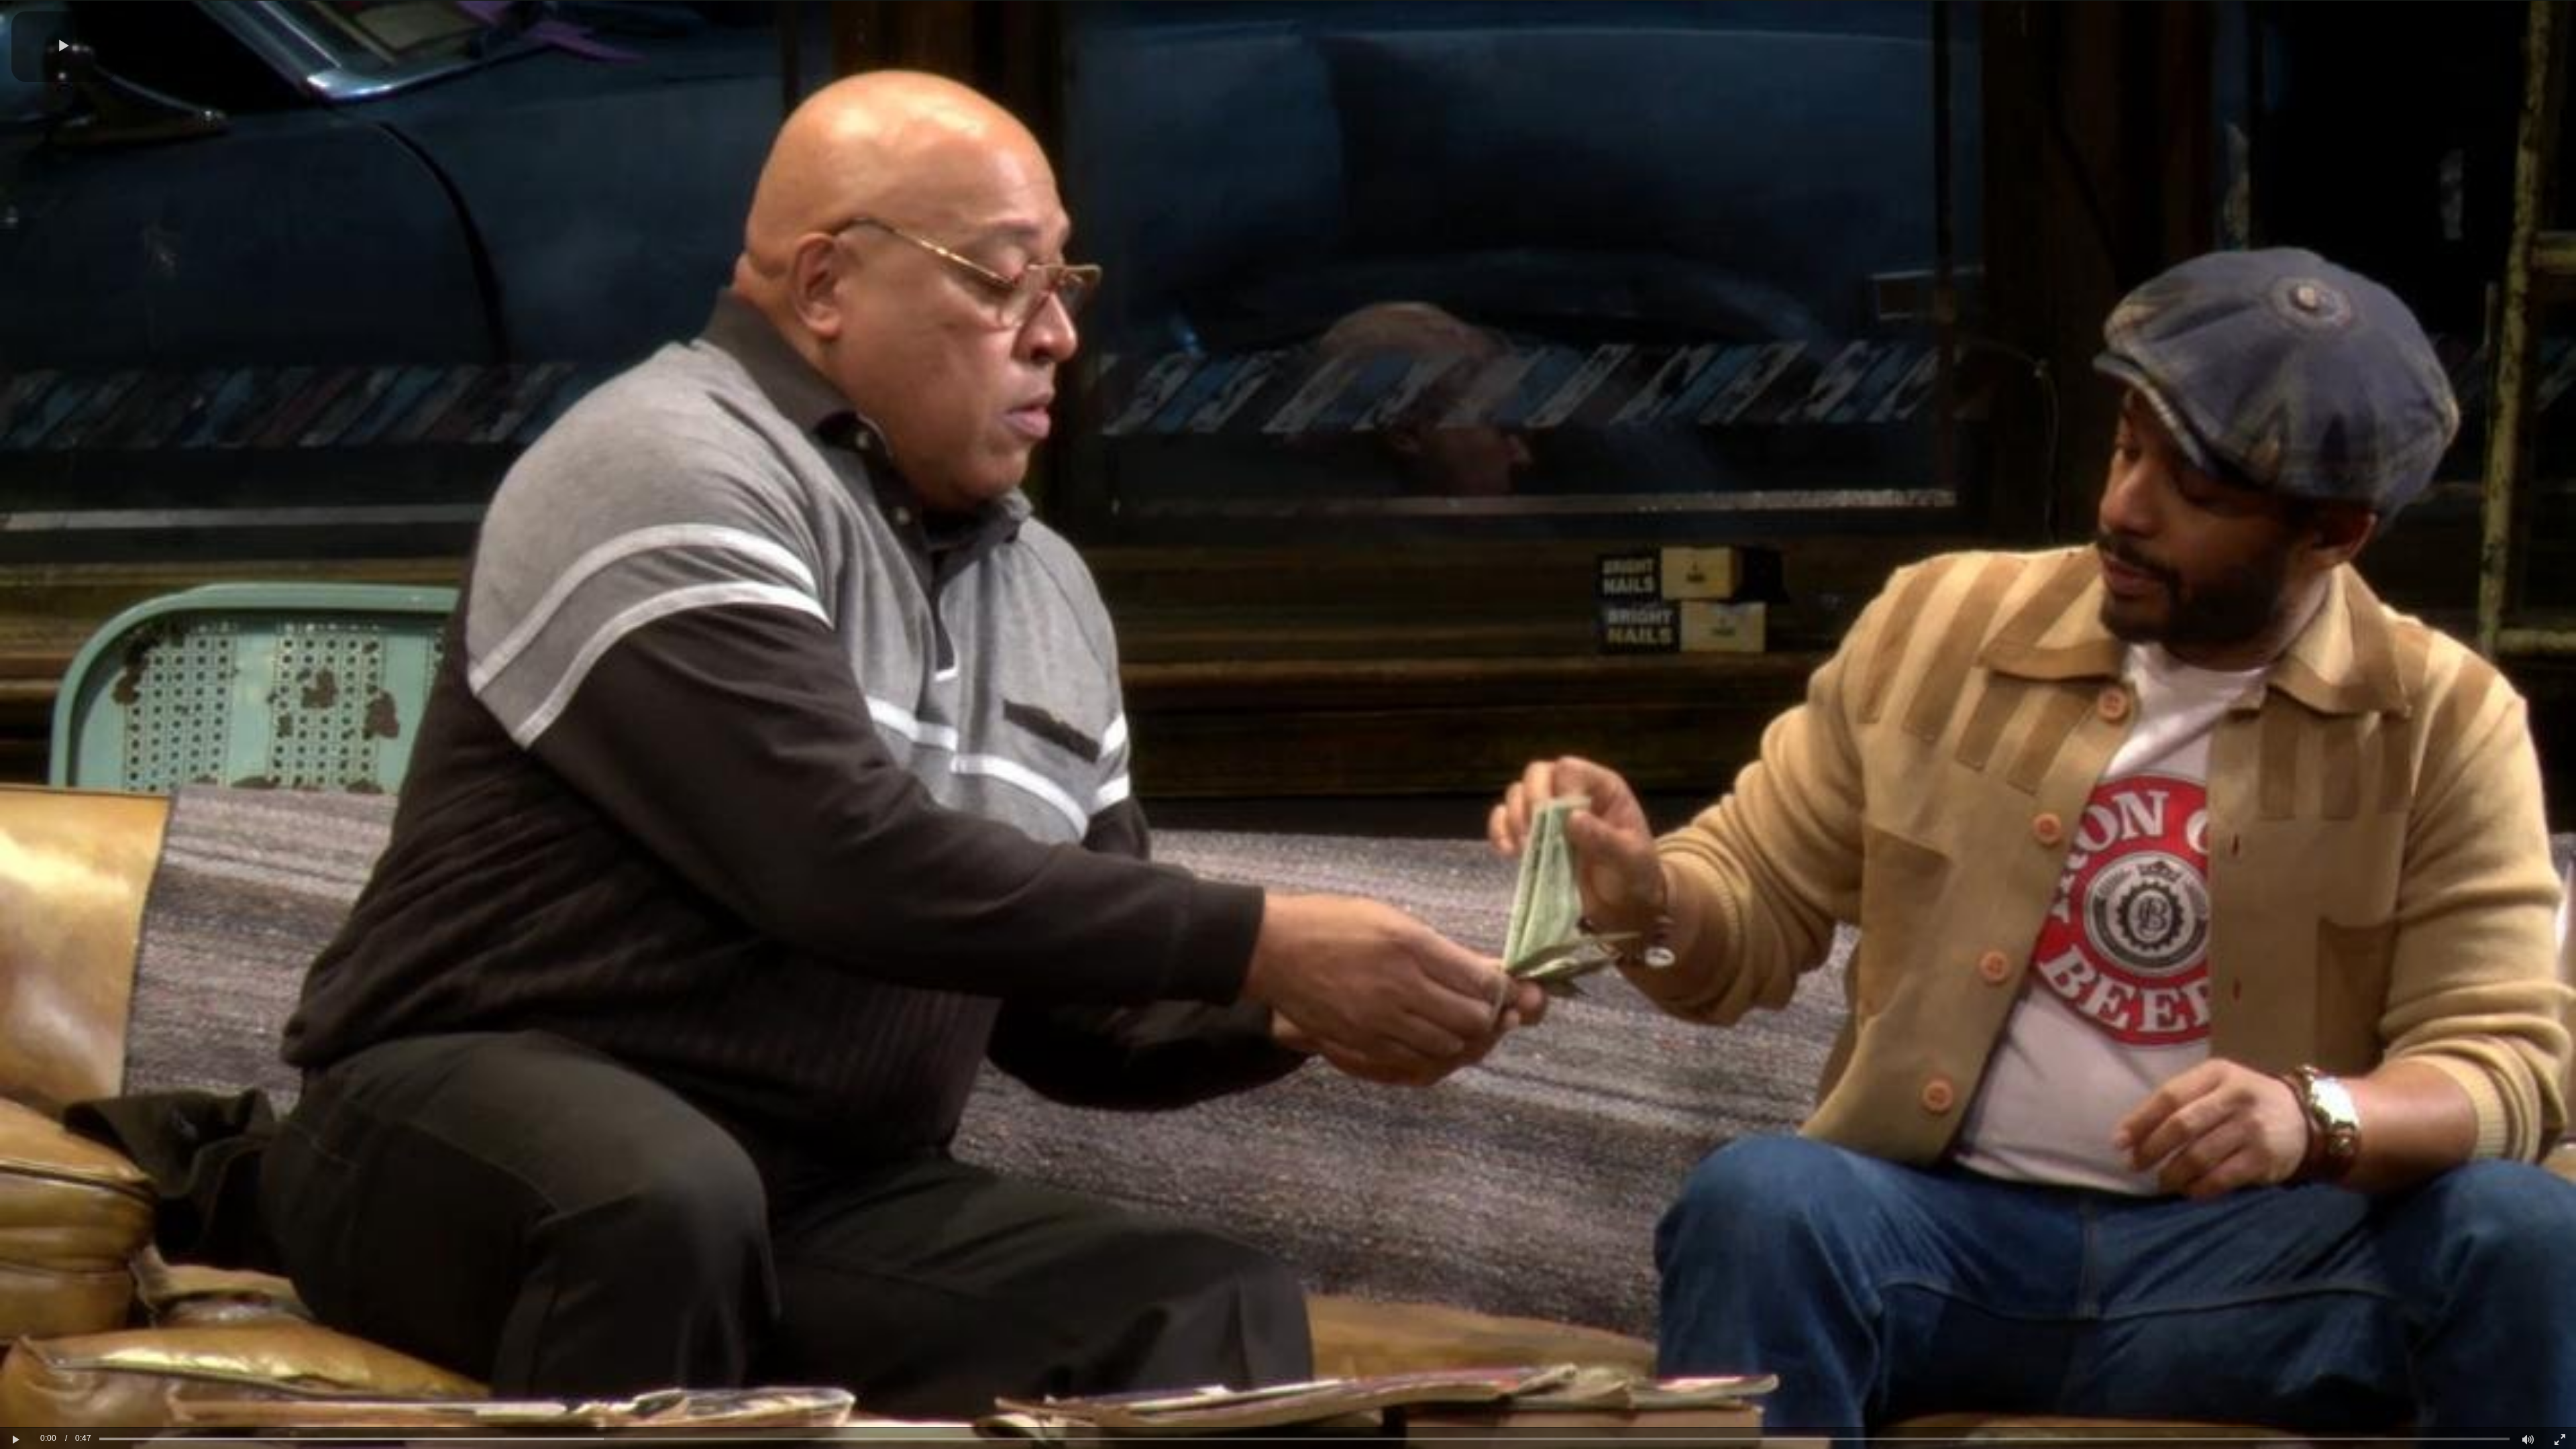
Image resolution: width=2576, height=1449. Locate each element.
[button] (64, 47)
